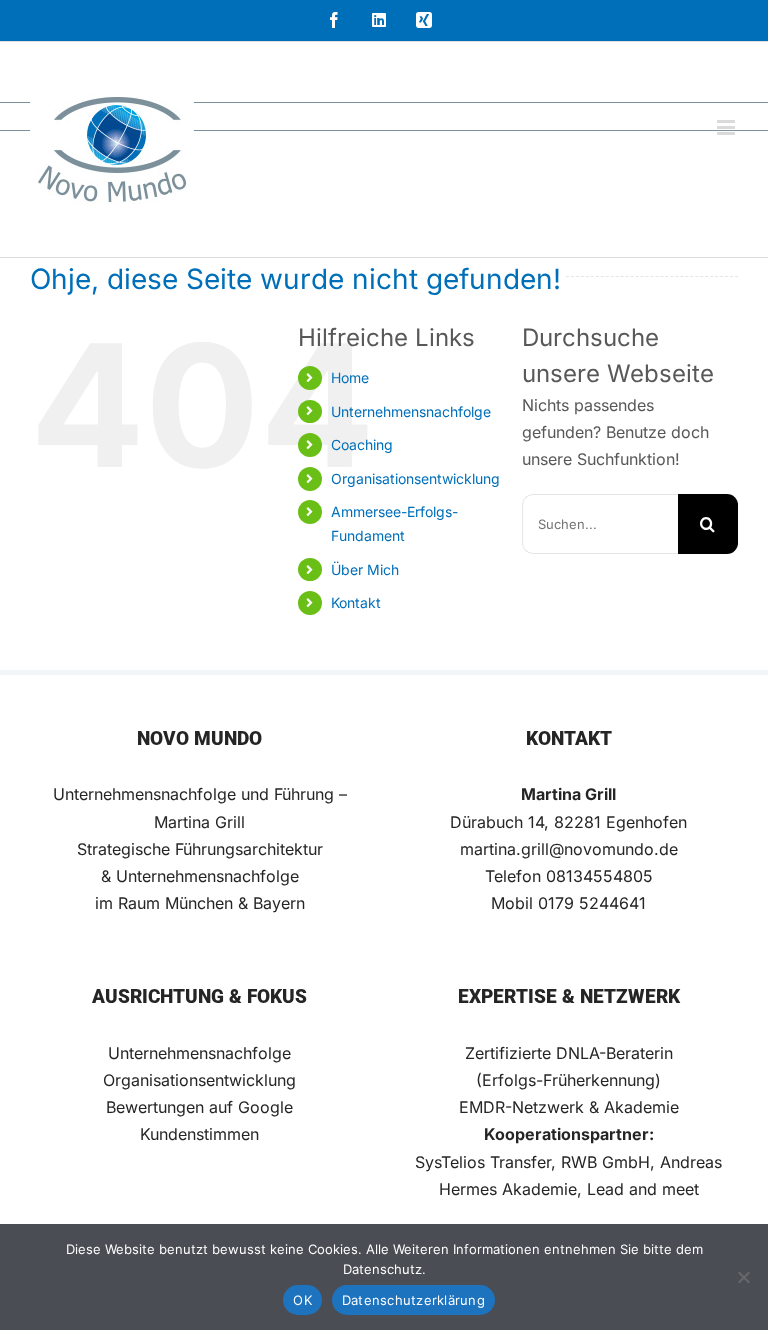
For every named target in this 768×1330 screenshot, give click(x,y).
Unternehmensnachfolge (411, 411)
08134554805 (599, 876)
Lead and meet (643, 1189)
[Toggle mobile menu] (727, 127)
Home (350, 377)
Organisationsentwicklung (415, 478)
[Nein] (743, 1277)
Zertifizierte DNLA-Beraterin (569, 1053)
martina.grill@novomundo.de (569, 849)
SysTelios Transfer (483, 1162)
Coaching (362, 444)
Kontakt (356, 602)
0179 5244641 (592, 903)
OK (302, 1300)
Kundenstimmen (199, 1134)
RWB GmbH (605, 1162)
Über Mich (365, 569)
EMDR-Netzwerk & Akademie (569, 1107)
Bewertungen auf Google (199, 1107)
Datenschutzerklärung (413, 1300)
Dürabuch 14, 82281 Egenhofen (568, 822)
